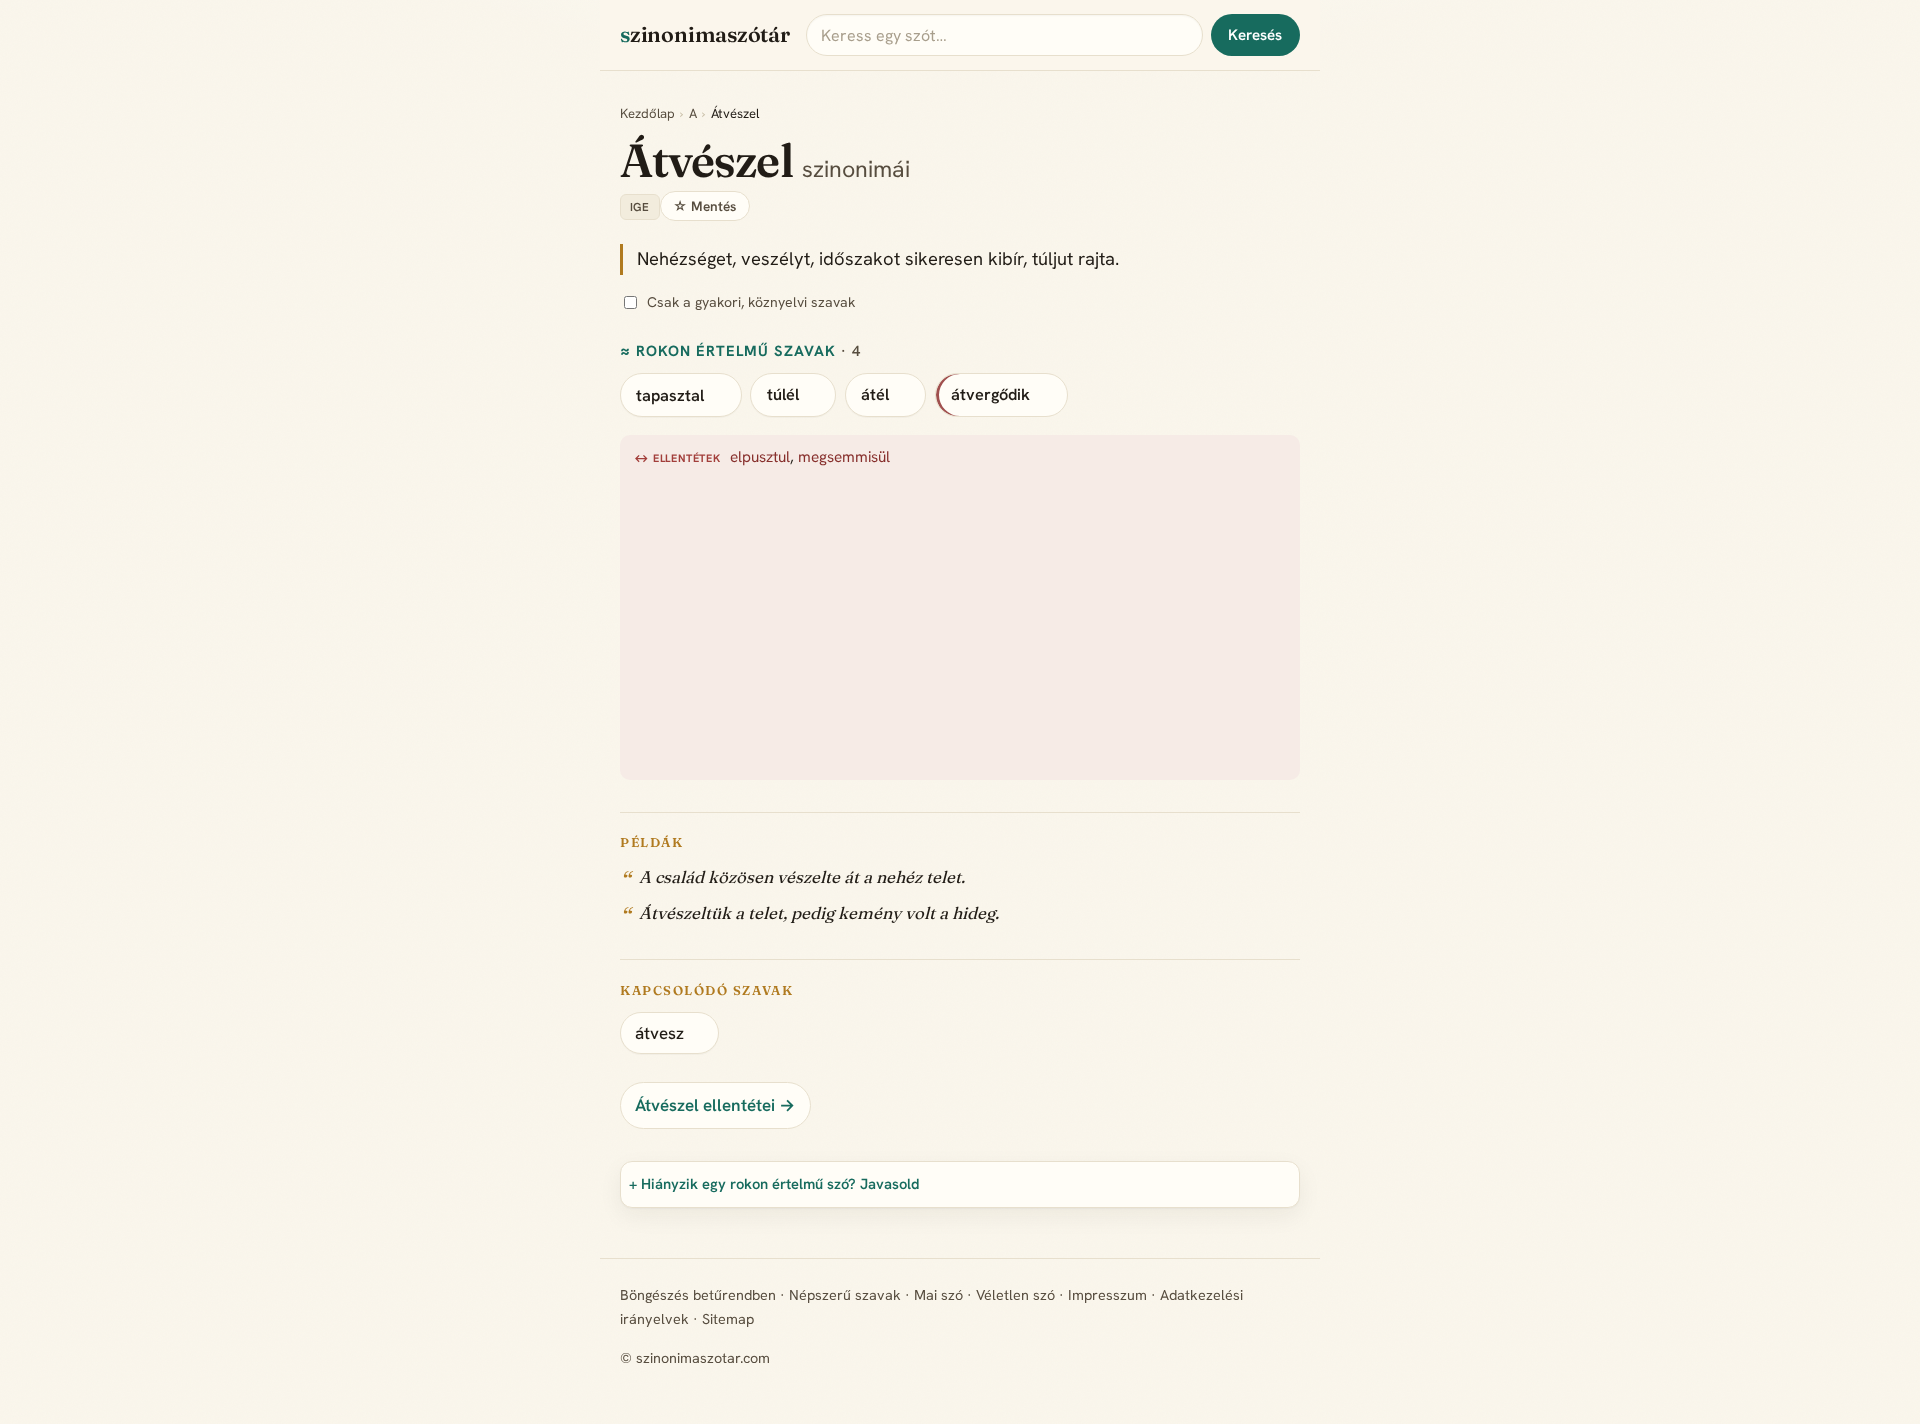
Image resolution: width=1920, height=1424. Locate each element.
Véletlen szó (1015, 1295)
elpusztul (760, 457)
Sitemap (728, 1319)
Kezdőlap (647, 113)
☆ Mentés (704, 206)
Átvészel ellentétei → (715, 1105)
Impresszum (1107, 1295)
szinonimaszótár (705, 34)
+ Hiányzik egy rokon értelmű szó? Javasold (774, 1183)
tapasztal (670, 394)
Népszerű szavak (845, 1295)
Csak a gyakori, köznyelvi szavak (751, 302)
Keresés (1255, 35)
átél (875, 394)
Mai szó (938, 1295)
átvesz (659, 1033)
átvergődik (990, 394)
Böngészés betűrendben (698, 1295)
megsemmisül (844, 457)
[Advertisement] (1234, 620)
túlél (783, 394)
